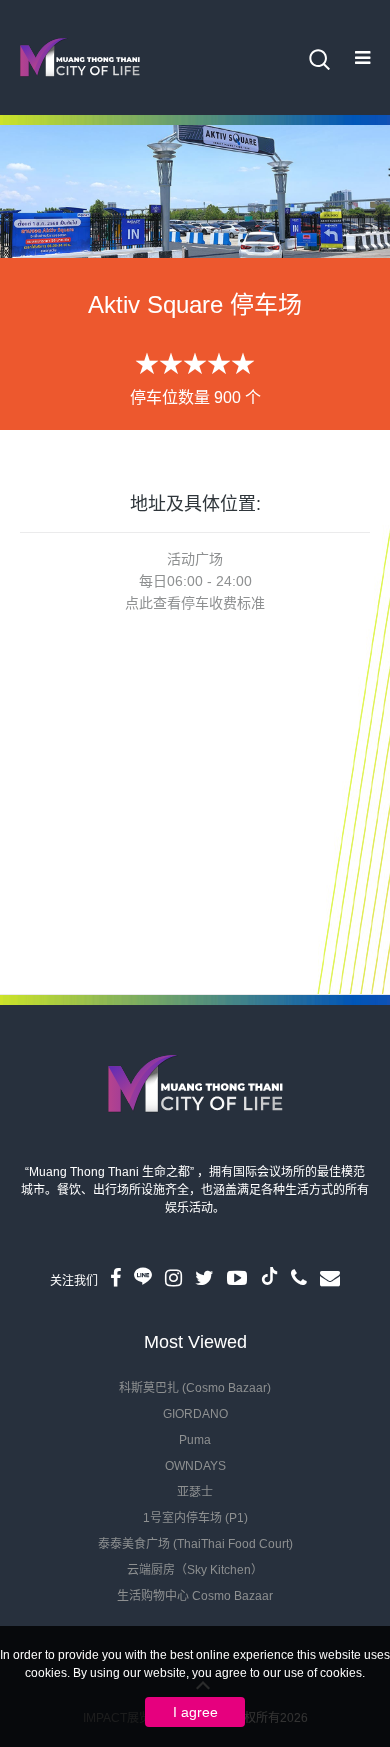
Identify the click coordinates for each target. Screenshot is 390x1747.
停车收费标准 (223, 603)
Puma (195, 1440)
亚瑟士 (195, 1492)
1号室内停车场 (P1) (195, 1518)
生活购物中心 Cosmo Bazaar (195, 1596)
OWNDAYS (195, 1466)
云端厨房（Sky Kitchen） (195, 1570)
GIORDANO (195, 1414)
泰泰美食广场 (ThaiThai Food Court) (195, 1544)
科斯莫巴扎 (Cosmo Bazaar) (195, 1388)
